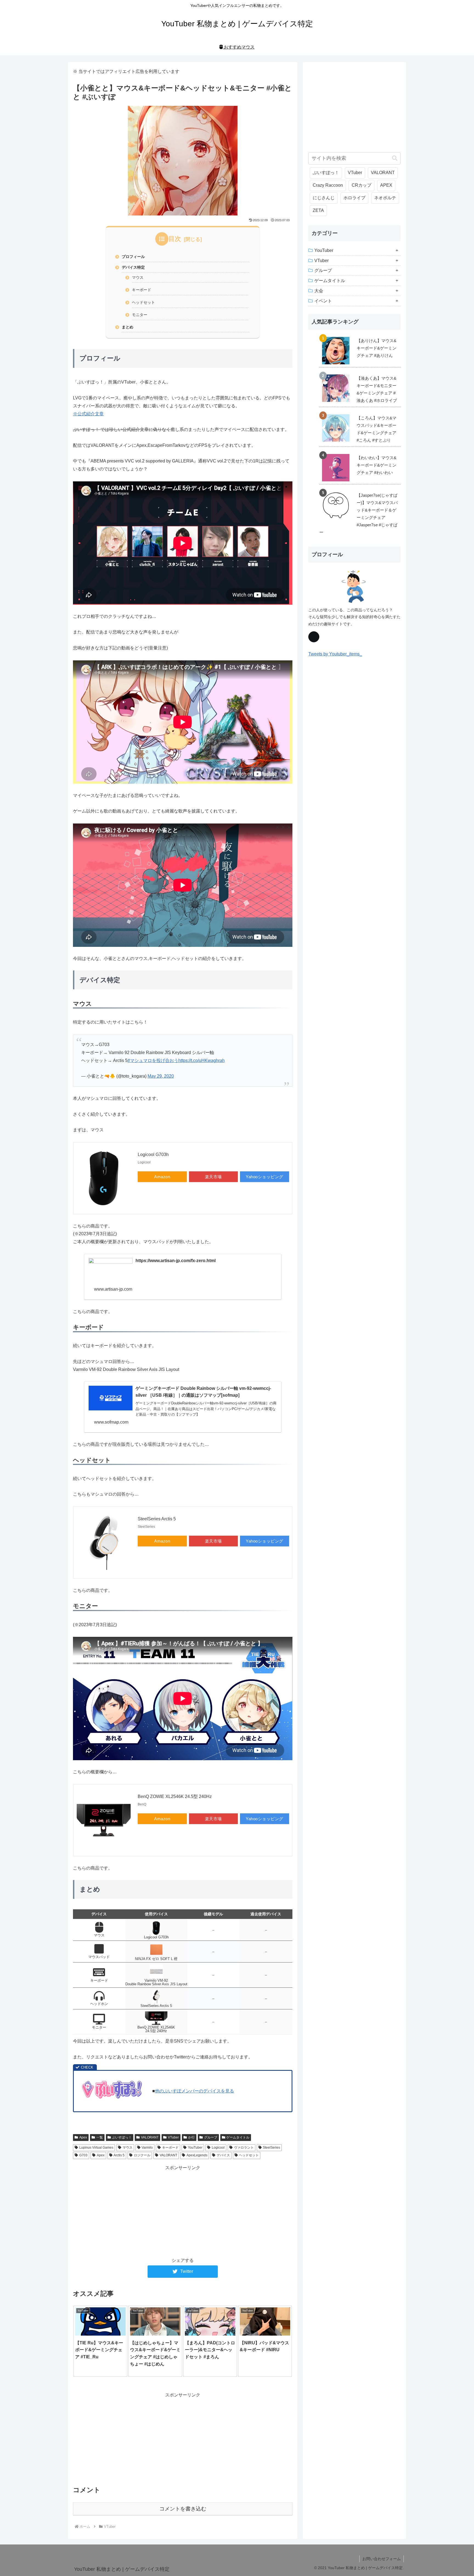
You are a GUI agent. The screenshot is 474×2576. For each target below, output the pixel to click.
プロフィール (133, 257)
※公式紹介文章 (88, 414)
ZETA (318, 210)
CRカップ (362, 185)
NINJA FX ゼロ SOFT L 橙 (156, 1959)
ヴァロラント (244, 2148)
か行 (191, 2137)
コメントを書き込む (183, 2509)
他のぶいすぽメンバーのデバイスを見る (194, 2091)
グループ (211, 2137)
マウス (138, 277)
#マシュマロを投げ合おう (153, 1060)
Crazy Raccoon (328, 185)
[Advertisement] (183, 2210)
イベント (323, 301)
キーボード (142, 290)
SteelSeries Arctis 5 (157, 1519)
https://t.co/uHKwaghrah (201, 1060)
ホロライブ (354, 198)
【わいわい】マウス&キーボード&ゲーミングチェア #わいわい (376, 465)
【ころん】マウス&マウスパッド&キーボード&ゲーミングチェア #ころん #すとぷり (376, 429)
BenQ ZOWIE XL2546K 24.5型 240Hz (175, 1797)
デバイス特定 (133, 267)
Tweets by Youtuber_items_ (335, 654)
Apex (83, 2137)
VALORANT (150, 2137)
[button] (395, 158)
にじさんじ (324, 198)
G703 (83, 2155)
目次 (175, 239)
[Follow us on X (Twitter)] (314, 637)
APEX (386, 185)
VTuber (173, 2137)
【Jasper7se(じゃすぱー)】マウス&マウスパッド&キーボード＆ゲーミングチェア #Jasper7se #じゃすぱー (359, 514)
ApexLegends (197, 2155)
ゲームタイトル (238, 2137)
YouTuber (195, 2148)
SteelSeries (271, 2148)
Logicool (218, 2148)
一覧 (100, 2137)
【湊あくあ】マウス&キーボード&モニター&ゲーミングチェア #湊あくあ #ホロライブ (377, 389)
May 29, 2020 (161, 1076)
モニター (140, 315)
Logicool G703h (153, 1154)
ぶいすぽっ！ (122, 2137)
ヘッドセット (143, 302)
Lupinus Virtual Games (96, 2148)
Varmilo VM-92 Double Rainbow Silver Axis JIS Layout (156, 1982)
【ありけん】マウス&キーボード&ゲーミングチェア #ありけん (376, 348)
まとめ (128, 327)
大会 (319, 291)
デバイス (223, 2155)
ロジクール (142, 2155)
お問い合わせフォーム (382, 2559)
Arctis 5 (119, 2155)
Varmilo (147, 2148)
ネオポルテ (385, 198)
